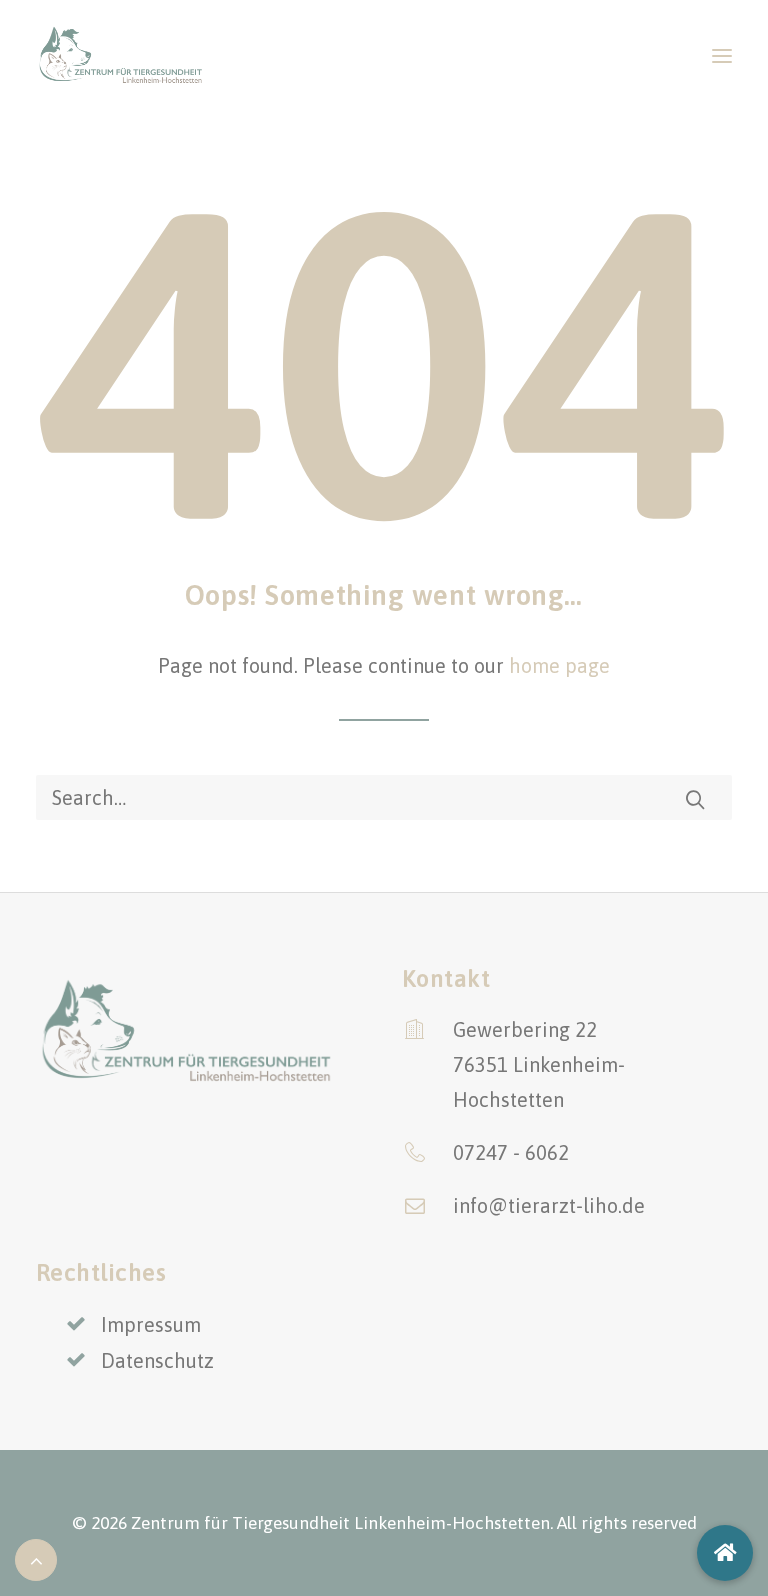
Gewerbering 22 (525, 1029)
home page (559, 665)
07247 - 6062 (511, 1152)
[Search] (384, 797)
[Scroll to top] (36, 1557)
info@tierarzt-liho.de (549, 1205)
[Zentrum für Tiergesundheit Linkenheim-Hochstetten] (120, 55)
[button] (722, 55)
